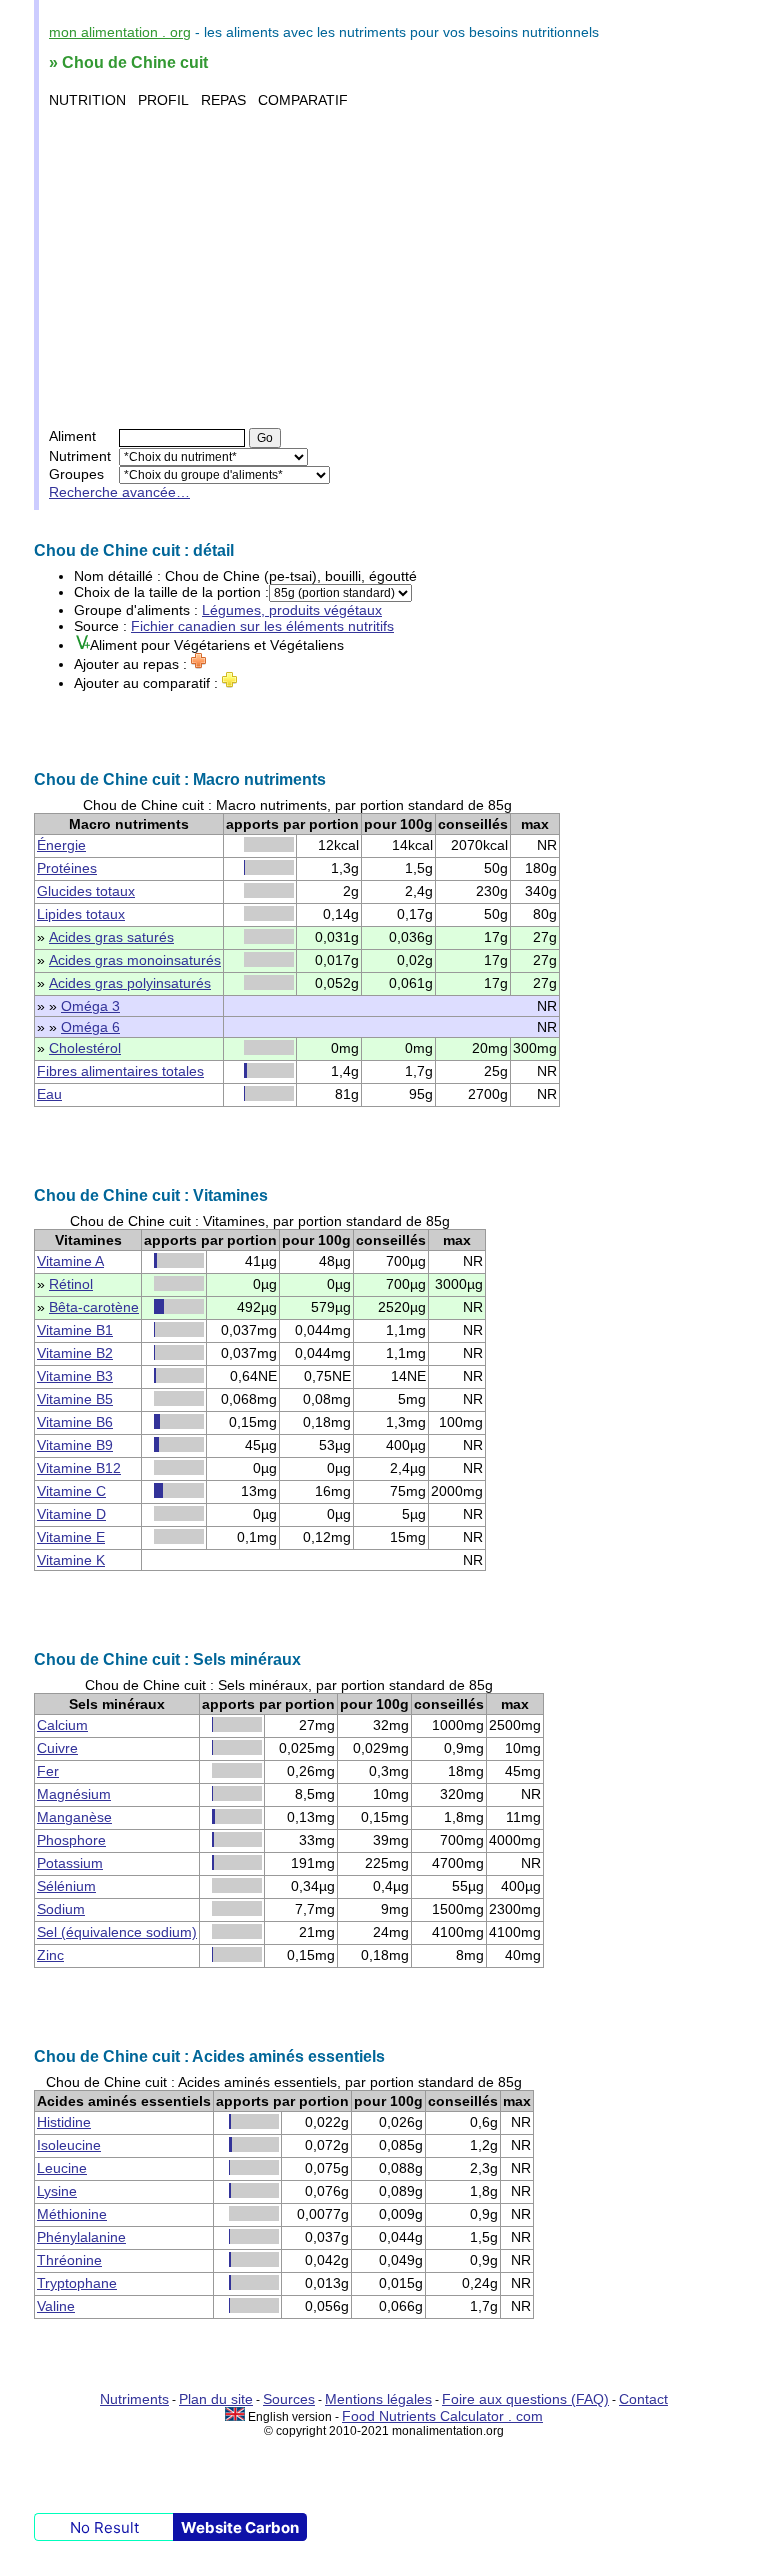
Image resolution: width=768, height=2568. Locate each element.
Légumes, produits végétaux (292, 610)
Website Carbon (240, 2527)
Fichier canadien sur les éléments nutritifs (262, 626)
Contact (643, 2399)
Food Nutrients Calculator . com (442, 2416)
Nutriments (134, 2399)
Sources (289, 2399)
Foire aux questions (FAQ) (525, 2399)
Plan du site (216, 2399)
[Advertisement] (386, 268)
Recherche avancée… (119, 492)
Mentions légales (378, 2399)
